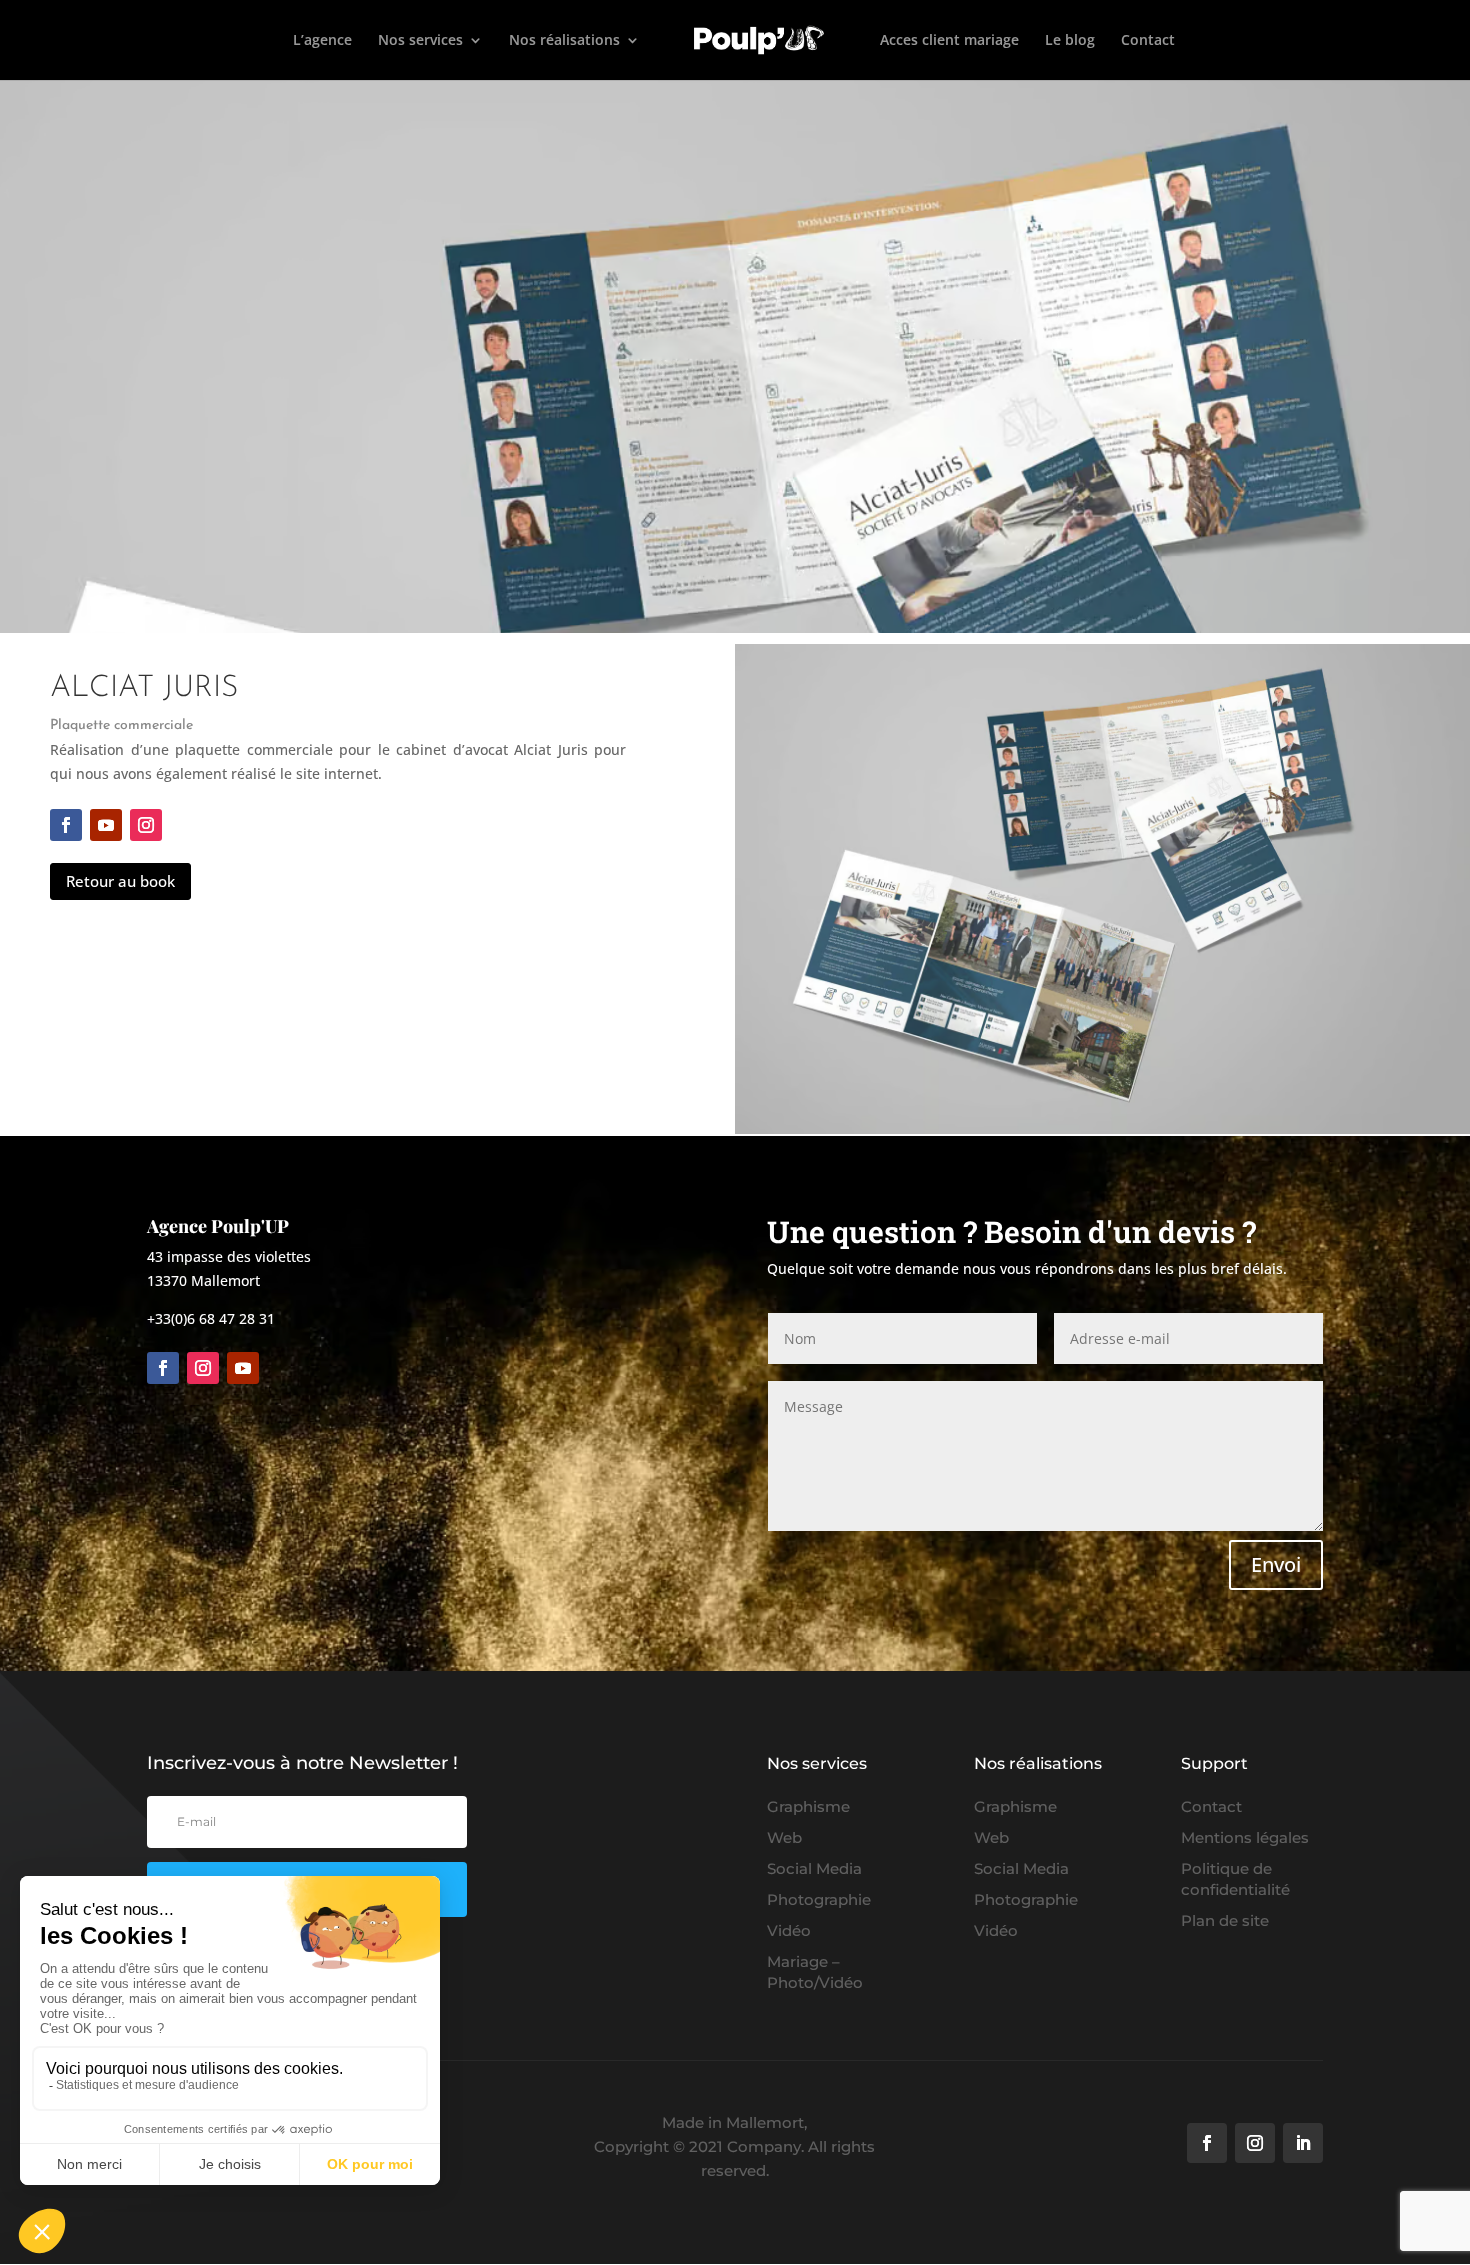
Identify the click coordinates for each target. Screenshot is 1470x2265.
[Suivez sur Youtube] (106, 825)
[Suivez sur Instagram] (146, 825)
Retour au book (120, 881)
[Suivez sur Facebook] (66, 825)
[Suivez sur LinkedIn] (1303, 2143)
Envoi (1276, 1564)
